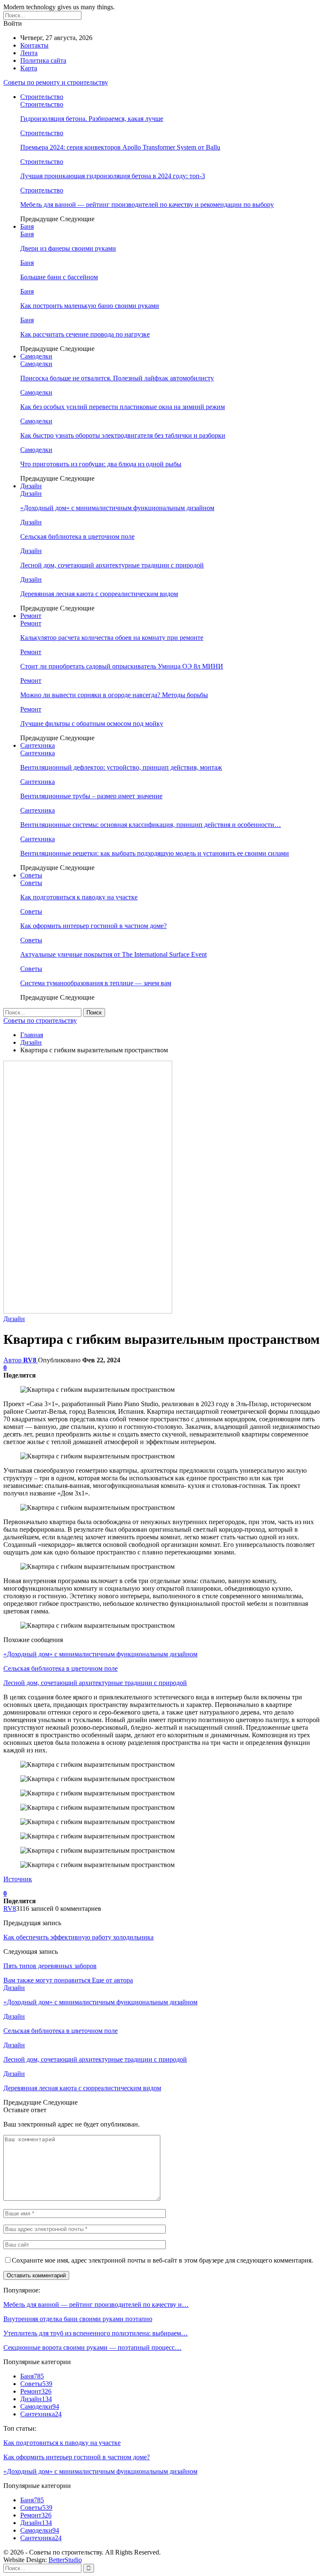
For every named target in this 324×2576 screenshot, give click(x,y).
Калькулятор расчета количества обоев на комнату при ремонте (112, 638)
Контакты (34, 45)
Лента (29, 53)
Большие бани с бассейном (59, 277)
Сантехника (38, 745)
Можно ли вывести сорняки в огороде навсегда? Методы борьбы (114, 695)
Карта (29, 68)
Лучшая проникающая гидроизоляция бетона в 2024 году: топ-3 (113, 176)
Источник (18, 1879)
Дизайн (31, 486)
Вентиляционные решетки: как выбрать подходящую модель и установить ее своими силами (155, 853)
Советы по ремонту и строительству (56, 82)
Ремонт (31, 616)
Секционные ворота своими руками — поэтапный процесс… (92, 2347)
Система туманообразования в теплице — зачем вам (96, 983)
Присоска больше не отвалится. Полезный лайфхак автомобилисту (117, 378)
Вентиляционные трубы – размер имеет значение (91, 796)
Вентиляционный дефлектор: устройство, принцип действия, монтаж (121, 767)
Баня (27, 226)
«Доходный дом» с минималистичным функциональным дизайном (117, 508)
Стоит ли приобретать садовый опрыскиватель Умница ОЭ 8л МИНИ (122, 666)
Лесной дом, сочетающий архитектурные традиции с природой (112, 565)
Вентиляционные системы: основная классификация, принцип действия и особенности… (151, 825)
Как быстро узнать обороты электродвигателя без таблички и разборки (123, 435)
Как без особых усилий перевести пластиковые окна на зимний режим (123, 407)
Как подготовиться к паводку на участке (79, 897)
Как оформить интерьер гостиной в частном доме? (93, 926)
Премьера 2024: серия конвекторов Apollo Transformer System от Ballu (120, 147)
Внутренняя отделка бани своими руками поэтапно (78, 2319)
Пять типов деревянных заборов (50, 1966)
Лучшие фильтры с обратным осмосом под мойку (92, 724)
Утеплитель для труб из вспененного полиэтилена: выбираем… (96, 2333)
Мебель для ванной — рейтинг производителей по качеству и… (96, 2304)
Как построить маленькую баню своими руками (90, 306)
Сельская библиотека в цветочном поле (77, 536)
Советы (31, 875)
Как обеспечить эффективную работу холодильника (78, 1937)
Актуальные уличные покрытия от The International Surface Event (113, 954)
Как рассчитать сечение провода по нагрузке (85, 334)
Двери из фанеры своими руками (68, 248)
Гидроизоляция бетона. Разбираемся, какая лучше (92, 119)
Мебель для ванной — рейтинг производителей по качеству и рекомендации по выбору (147, 205)
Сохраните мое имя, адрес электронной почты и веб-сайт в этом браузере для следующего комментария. (162, 2260)
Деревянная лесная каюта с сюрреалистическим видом (99, 594)
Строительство (42, 97)
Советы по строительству (40, 1021)
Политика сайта (43, 60)
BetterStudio (65, 2560)
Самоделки (36, 356)
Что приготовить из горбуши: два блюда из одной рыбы (101, 464)
